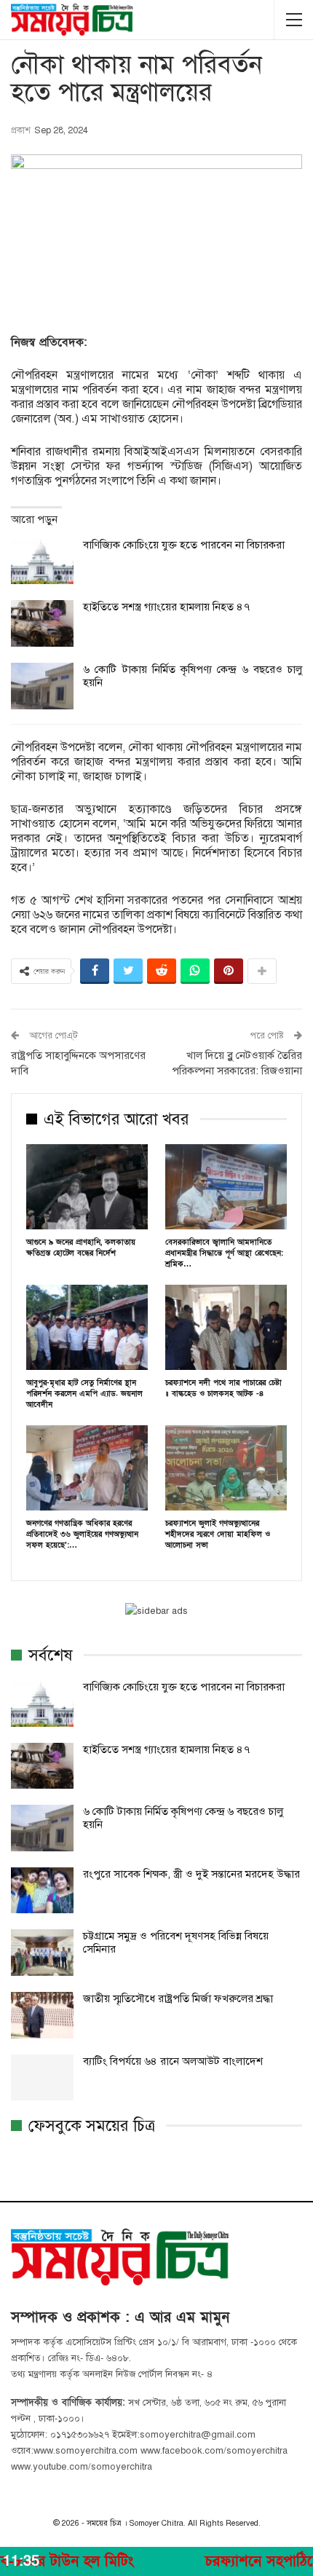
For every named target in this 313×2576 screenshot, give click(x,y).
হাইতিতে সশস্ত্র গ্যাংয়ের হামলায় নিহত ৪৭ (166, 607)
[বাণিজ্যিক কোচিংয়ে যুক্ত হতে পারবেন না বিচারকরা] (42, 562)
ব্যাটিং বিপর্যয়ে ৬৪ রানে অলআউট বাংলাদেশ (173, 2061)
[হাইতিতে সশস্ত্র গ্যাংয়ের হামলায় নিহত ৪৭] (42, 623)
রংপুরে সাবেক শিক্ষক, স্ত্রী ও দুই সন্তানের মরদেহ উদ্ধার (191, 1874)
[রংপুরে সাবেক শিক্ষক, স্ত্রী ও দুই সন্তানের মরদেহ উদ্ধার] (42, 1891)
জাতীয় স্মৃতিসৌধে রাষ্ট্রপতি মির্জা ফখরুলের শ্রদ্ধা (178, 1998)
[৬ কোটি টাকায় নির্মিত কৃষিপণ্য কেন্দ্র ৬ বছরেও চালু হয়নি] (42, 686)
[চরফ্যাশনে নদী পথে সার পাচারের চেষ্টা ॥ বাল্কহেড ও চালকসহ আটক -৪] (226, 1327)
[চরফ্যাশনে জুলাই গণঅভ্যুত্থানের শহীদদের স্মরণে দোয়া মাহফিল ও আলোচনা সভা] (226, 1468)
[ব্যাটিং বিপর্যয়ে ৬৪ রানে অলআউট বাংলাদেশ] (42, 2078)
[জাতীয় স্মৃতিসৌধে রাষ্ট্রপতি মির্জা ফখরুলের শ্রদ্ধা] (42, 2015)
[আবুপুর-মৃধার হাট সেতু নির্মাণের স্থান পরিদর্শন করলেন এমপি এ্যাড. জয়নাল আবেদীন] (87, 1327)
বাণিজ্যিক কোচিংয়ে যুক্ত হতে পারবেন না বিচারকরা (184, 545)
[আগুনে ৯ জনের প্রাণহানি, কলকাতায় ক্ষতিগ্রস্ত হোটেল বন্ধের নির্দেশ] (87, 1187)
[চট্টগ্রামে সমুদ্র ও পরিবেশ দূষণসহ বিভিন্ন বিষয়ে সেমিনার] (42, 1953)
